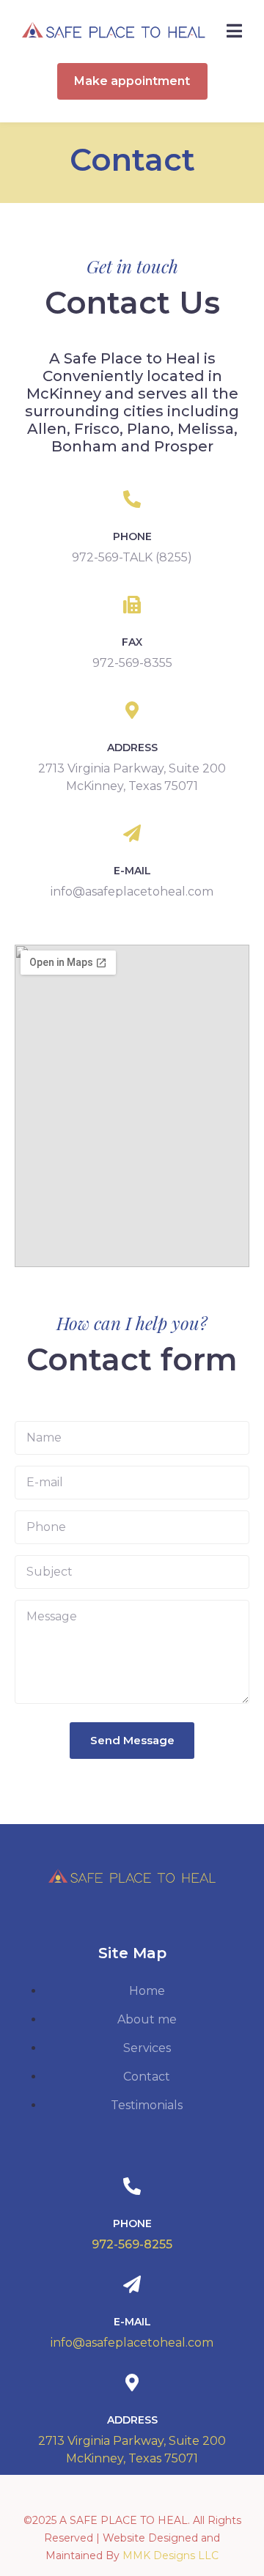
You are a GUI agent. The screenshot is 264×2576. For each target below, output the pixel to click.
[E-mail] (132, 833)
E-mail (132, 871)
